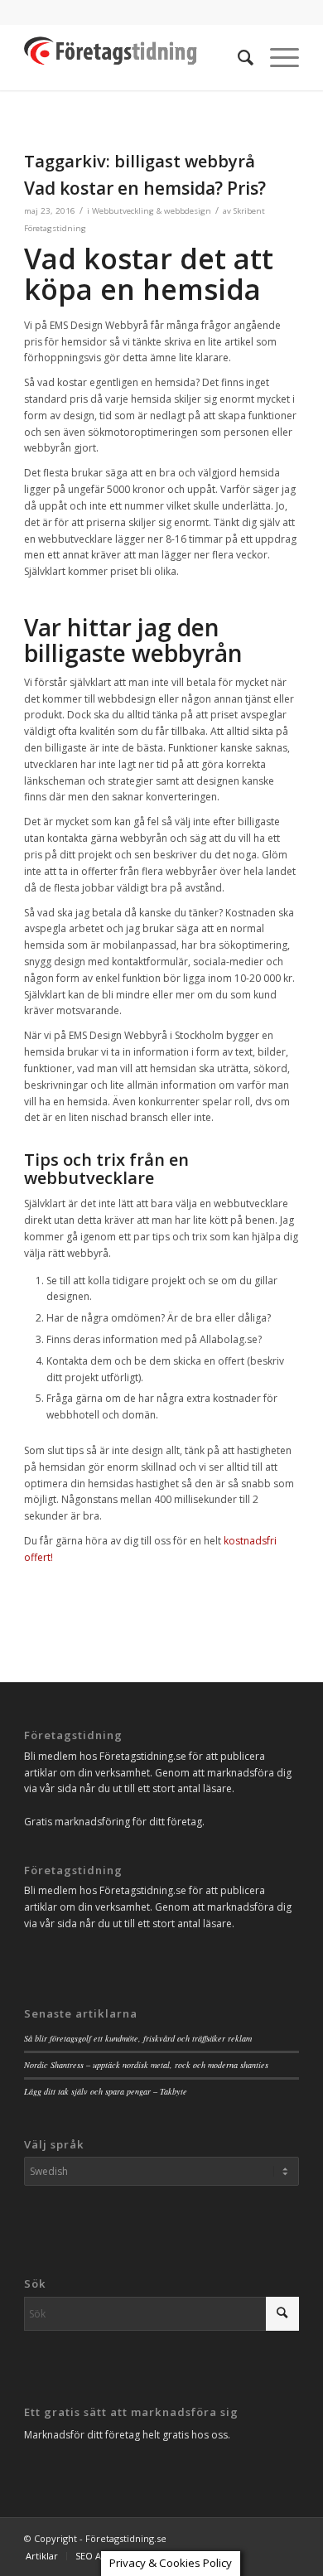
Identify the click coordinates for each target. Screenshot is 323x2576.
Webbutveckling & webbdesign (152, 211)
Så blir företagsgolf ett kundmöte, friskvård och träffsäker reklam (138, 2038)
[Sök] (237, 57)
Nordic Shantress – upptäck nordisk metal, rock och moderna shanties (146, 2065)
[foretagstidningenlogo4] (134, 57)
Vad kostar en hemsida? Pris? (145, 188)
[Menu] (276, 57)
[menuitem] (237, 57)
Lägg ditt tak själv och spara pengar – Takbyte (106, 2091)
